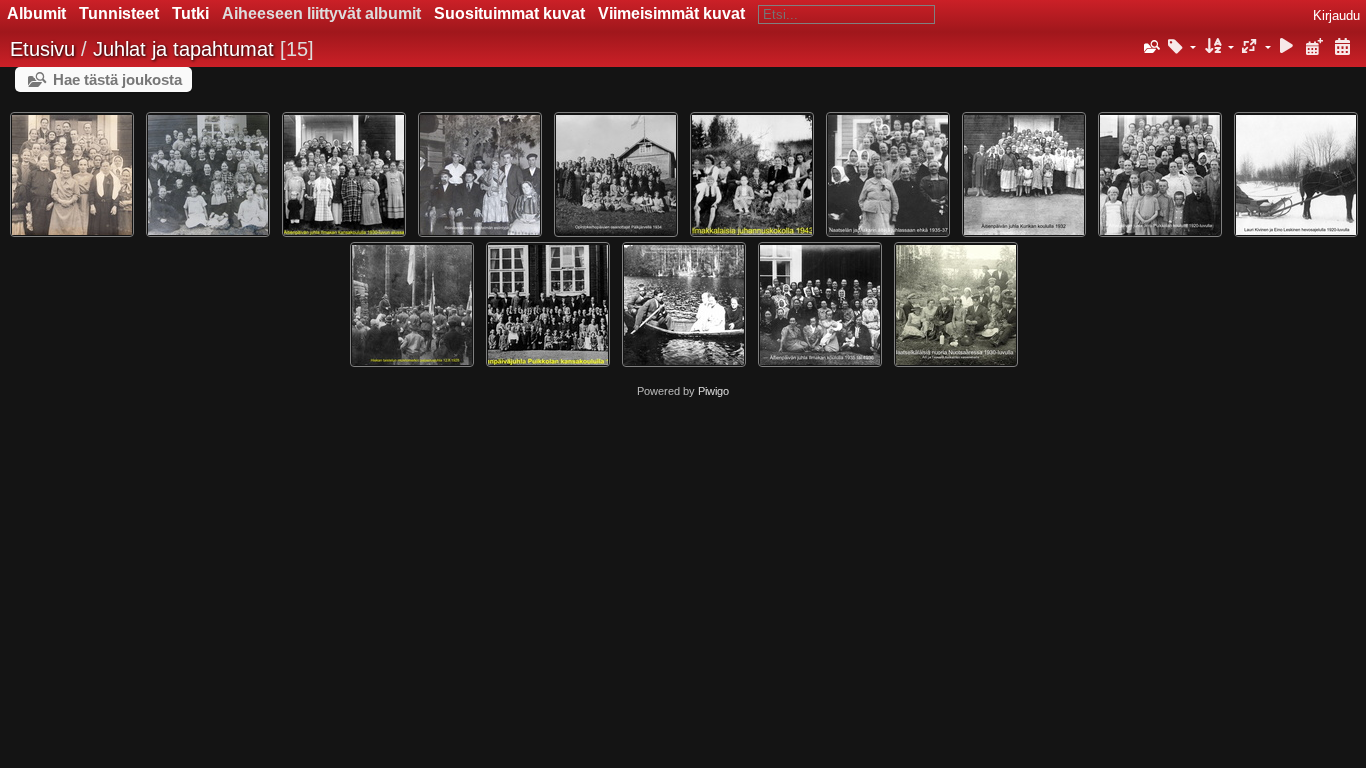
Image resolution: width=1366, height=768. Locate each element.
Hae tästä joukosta (117, 79)
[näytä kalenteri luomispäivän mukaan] (1342, 47)
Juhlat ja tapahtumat (183, 49)
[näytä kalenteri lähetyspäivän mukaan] (1314, 47)
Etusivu (42, 49)
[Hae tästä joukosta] (1150, 47)
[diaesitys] (1287, 47)
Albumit (36, 13)
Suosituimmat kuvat (509, 13)
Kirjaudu (1336, 15)
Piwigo (713, 391)
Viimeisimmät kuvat (671, 13)
